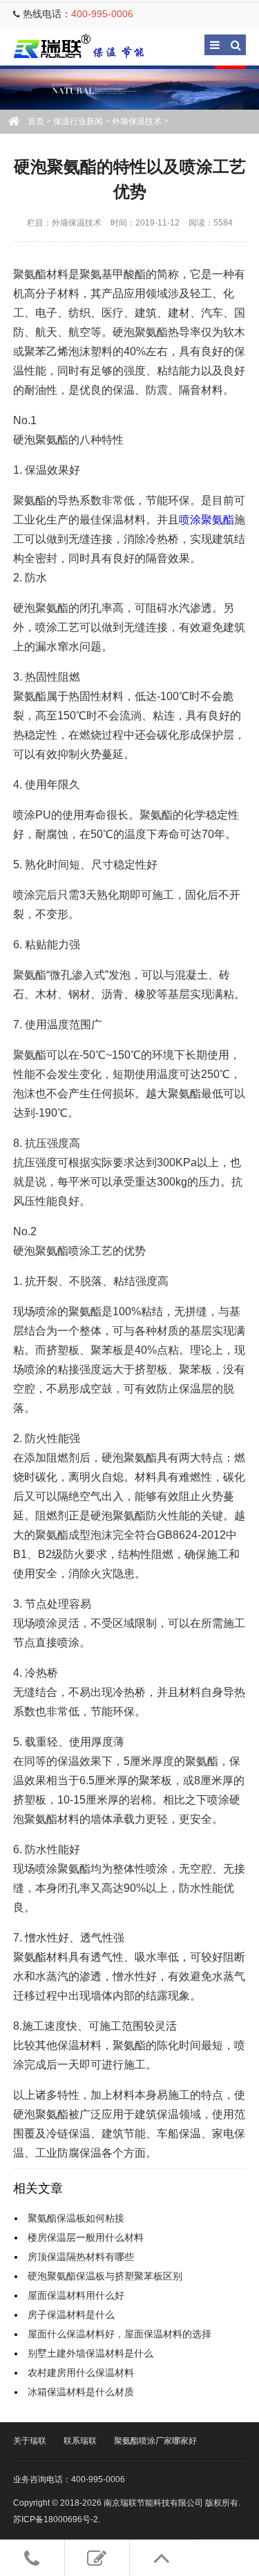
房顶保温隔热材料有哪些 (81, 2257)
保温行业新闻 (78, 121)
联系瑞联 (80, 2441)
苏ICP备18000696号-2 (56, 2519)
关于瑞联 (30, 2441)
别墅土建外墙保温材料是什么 (90, 2353)
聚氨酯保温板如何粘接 (76, 2218)
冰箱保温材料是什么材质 (81, 2392)
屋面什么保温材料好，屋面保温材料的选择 (119, 2334)
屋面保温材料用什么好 (76, 2295)
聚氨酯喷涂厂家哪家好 (155, 2441)
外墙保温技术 (137, 121)
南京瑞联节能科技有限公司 (89, 47)
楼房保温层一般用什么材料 (86, 2237)
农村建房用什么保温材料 (81, 2373)
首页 (36, 121)
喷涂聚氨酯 (207, 520)
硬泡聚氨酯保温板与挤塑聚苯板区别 (105, 2276)
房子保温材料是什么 (71, 2315)
